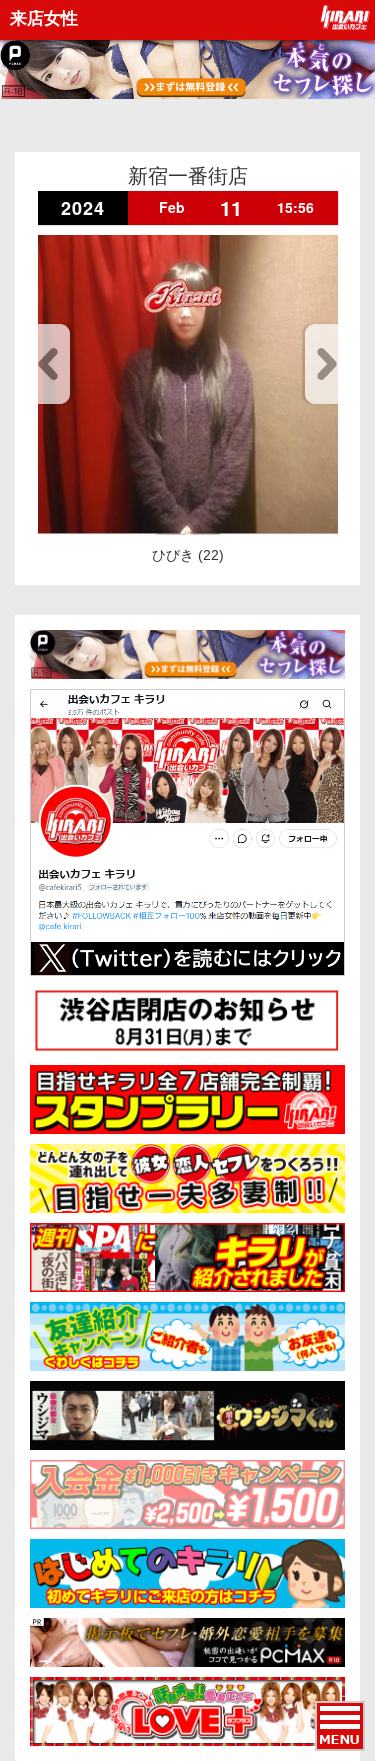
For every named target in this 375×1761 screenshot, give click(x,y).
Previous (51, 364)
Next (323, 364)
